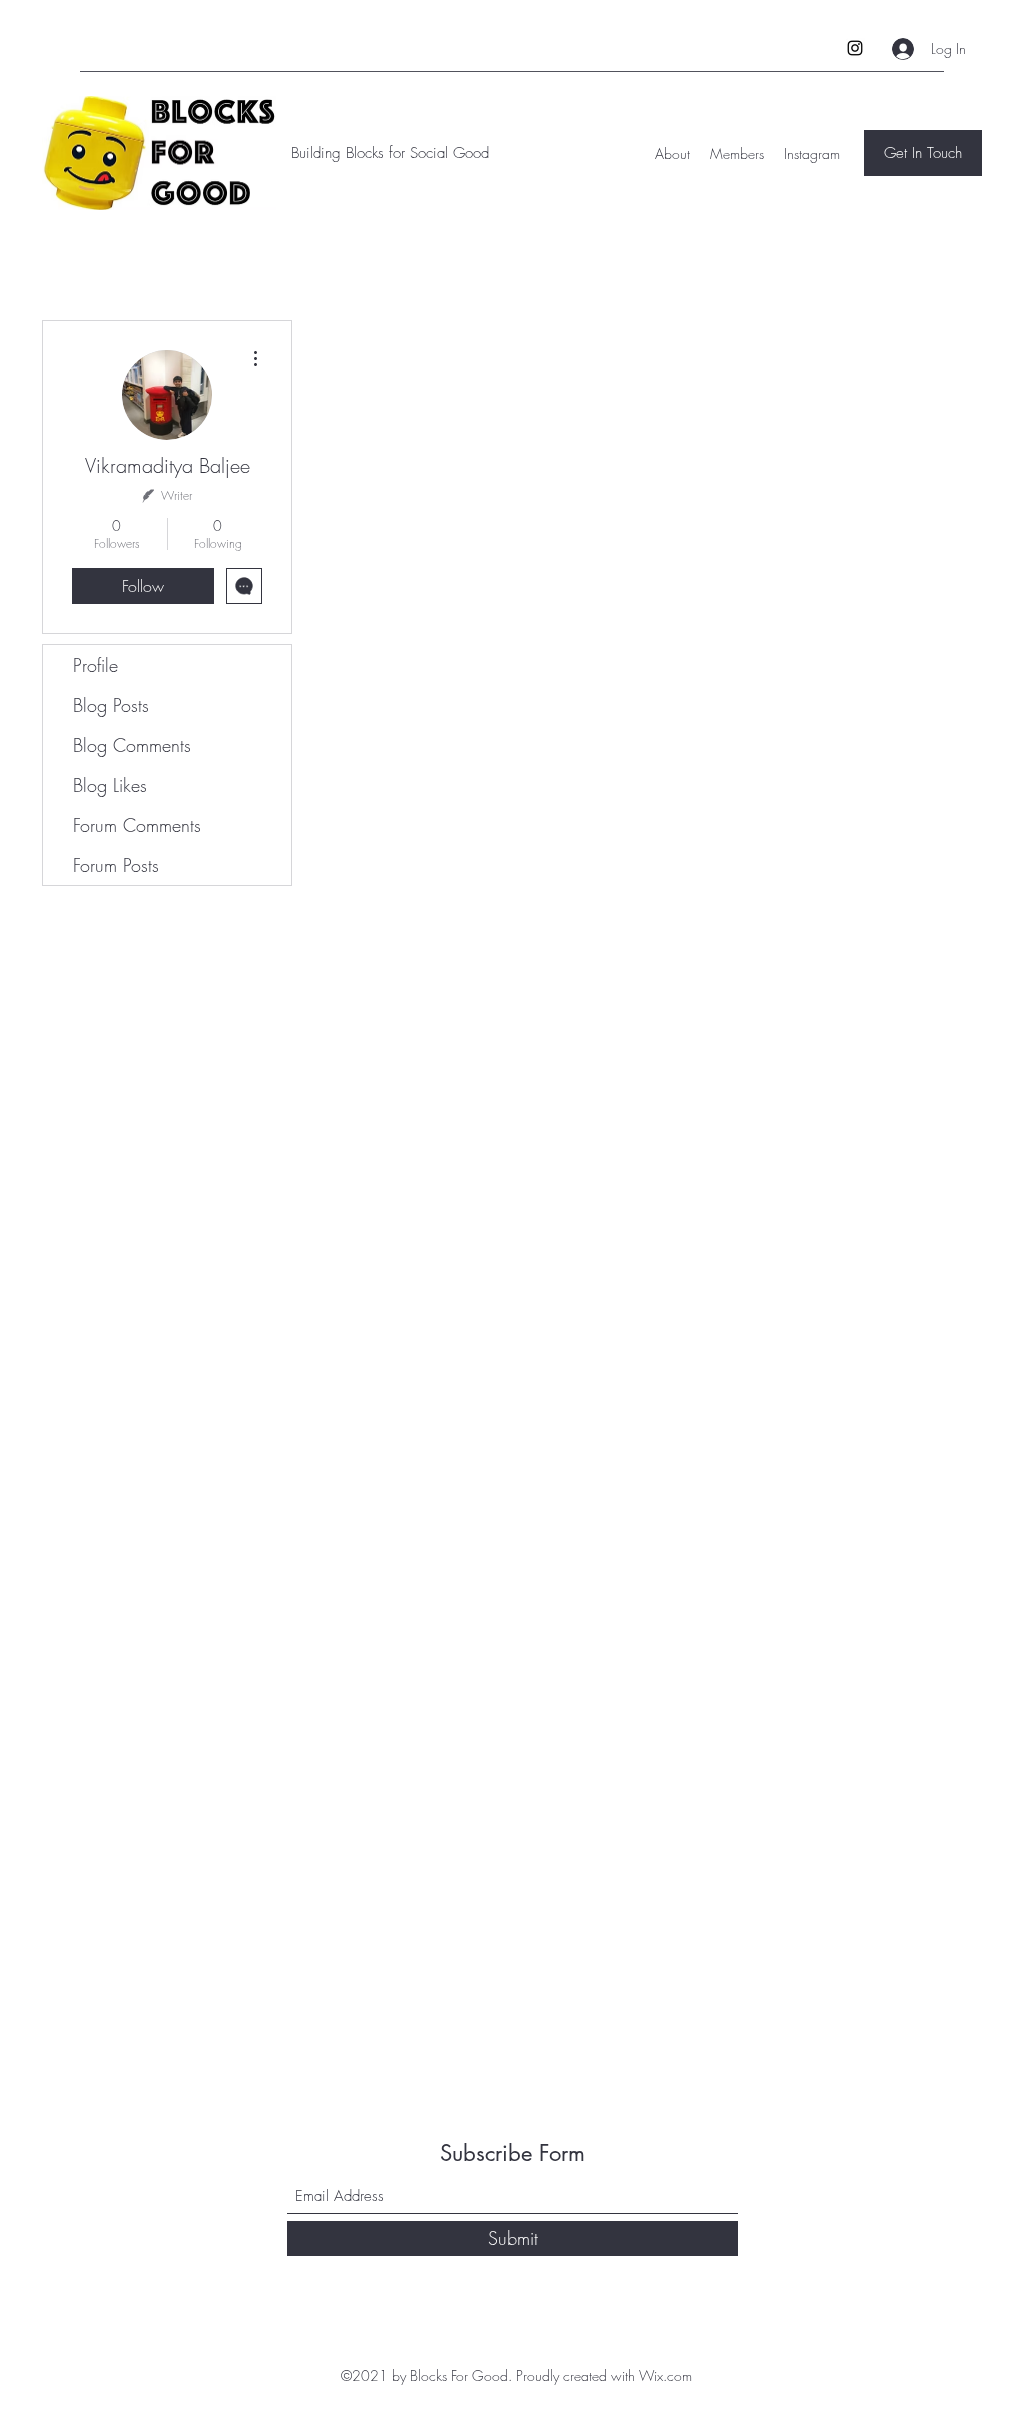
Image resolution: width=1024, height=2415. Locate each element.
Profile (95, 665)
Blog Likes (110, 785)
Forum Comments (137, 825)
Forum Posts (116, 865)
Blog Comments (132, 745)
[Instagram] (855, 48)
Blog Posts (111, 705)
